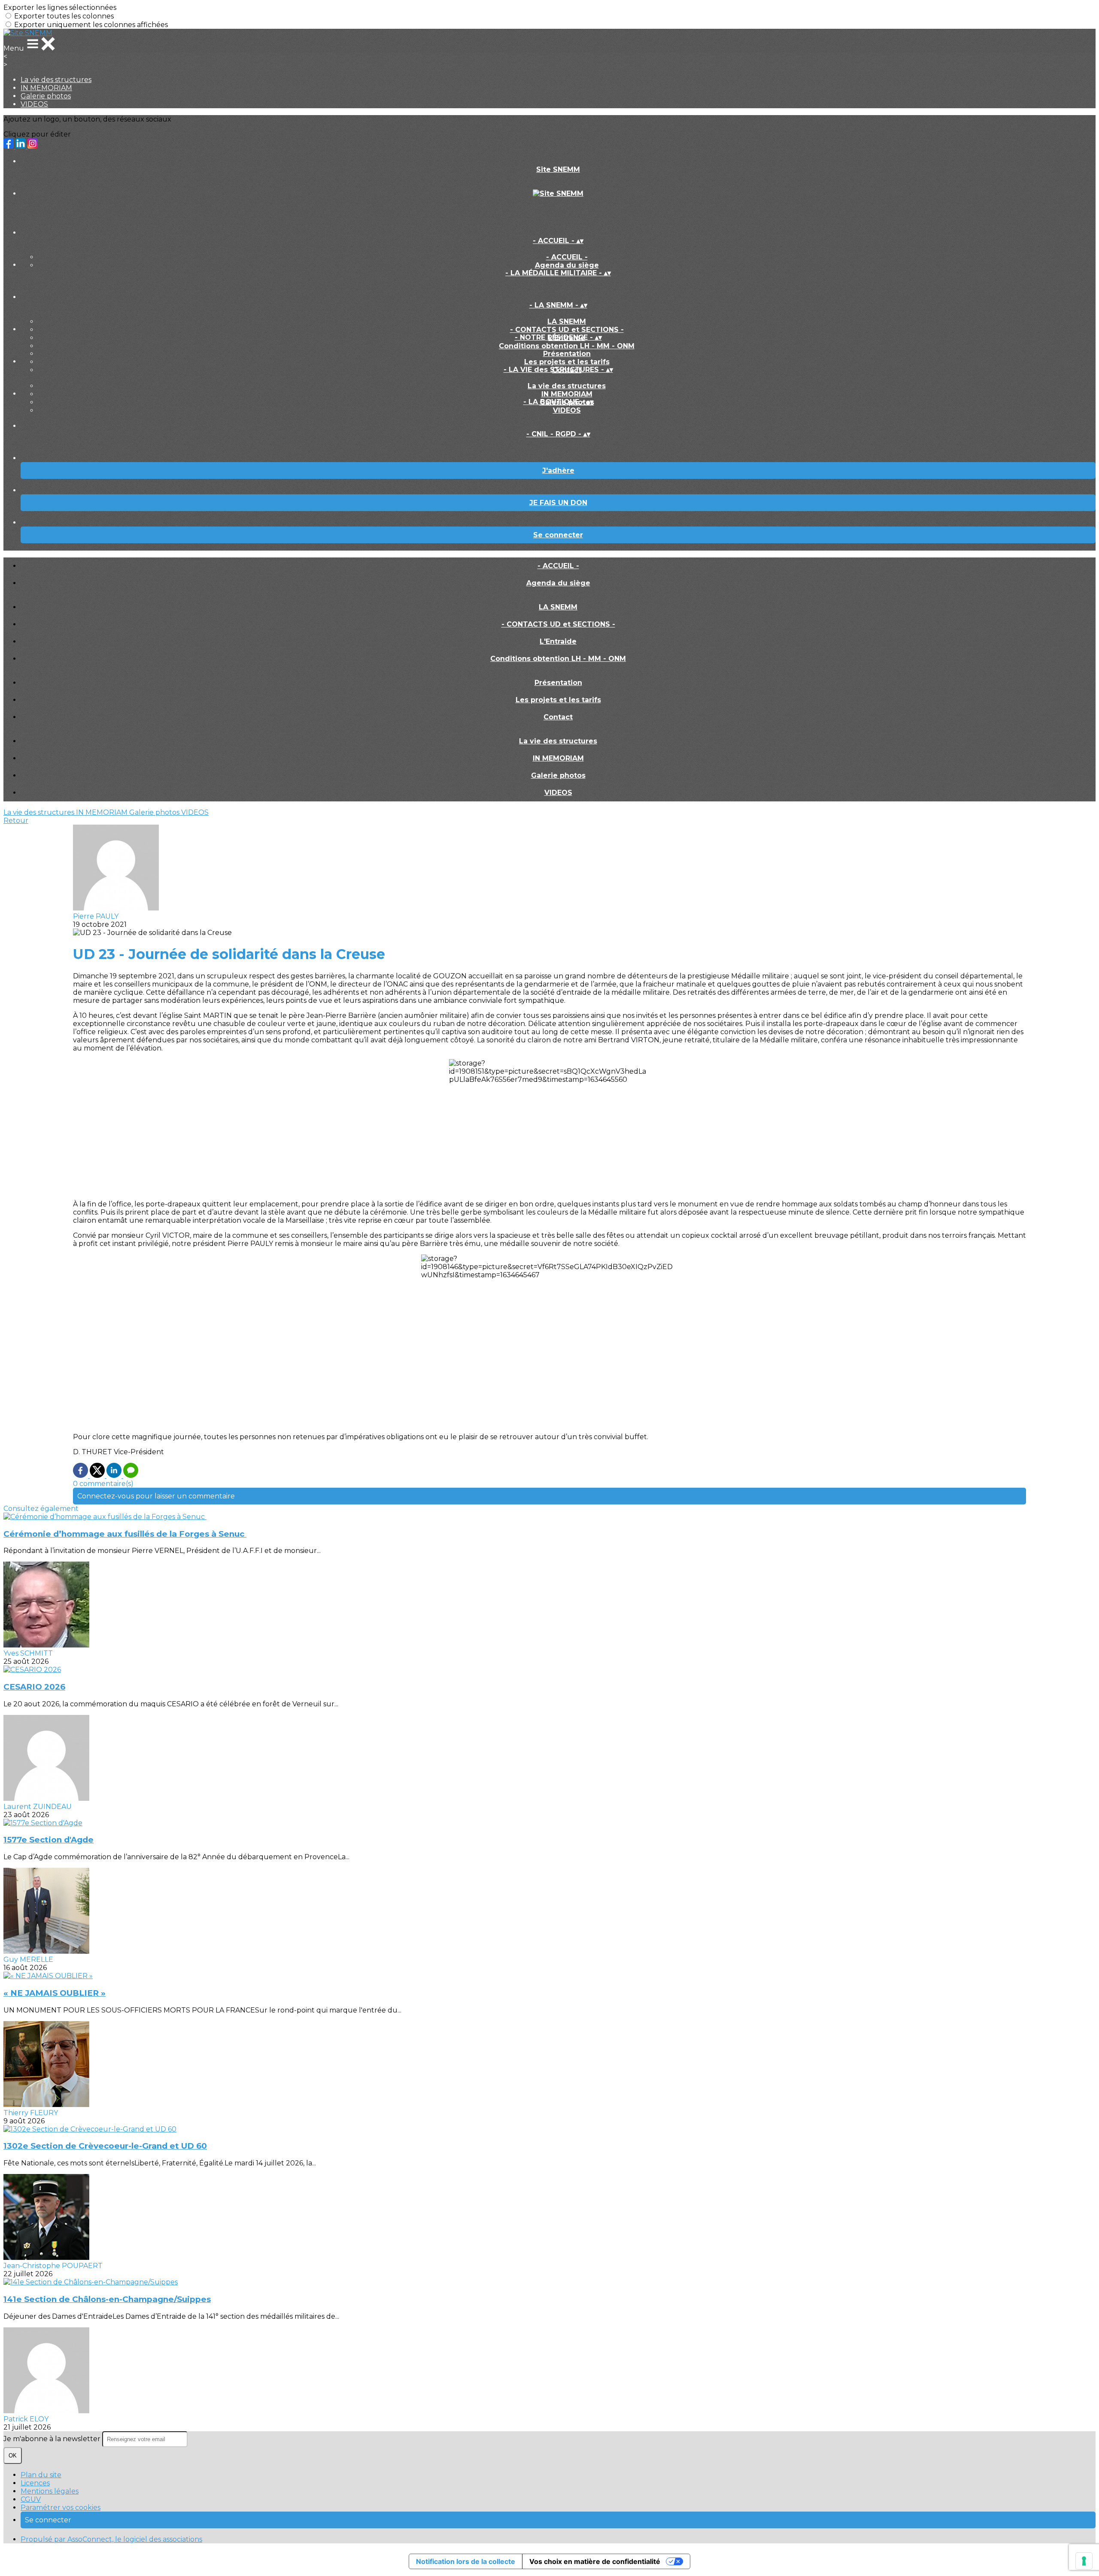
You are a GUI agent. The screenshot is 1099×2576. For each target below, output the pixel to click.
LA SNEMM (567, 321)
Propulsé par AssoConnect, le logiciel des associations (111, 2539)
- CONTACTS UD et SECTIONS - (567, 330)
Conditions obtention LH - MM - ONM (567, 346)
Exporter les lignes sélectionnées (60, 8)
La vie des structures (56, 80)
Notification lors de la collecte (466, 2561)
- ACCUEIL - (567, 257)
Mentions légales (50, 2491)
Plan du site (41, 2475)
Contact (558, 717)
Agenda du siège (567, 265)
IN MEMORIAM (46, 88)
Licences (35, 2483)
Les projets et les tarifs (567, 362)
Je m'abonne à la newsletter (53, 2439)
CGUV (31, 2499)
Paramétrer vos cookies (61, 2507)
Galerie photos (46, 96)
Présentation (567, 354)
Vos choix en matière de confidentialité (595, 2561)
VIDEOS (34, 104)
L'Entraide (558, 641)
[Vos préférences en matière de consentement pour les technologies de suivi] (1084, 2561)
